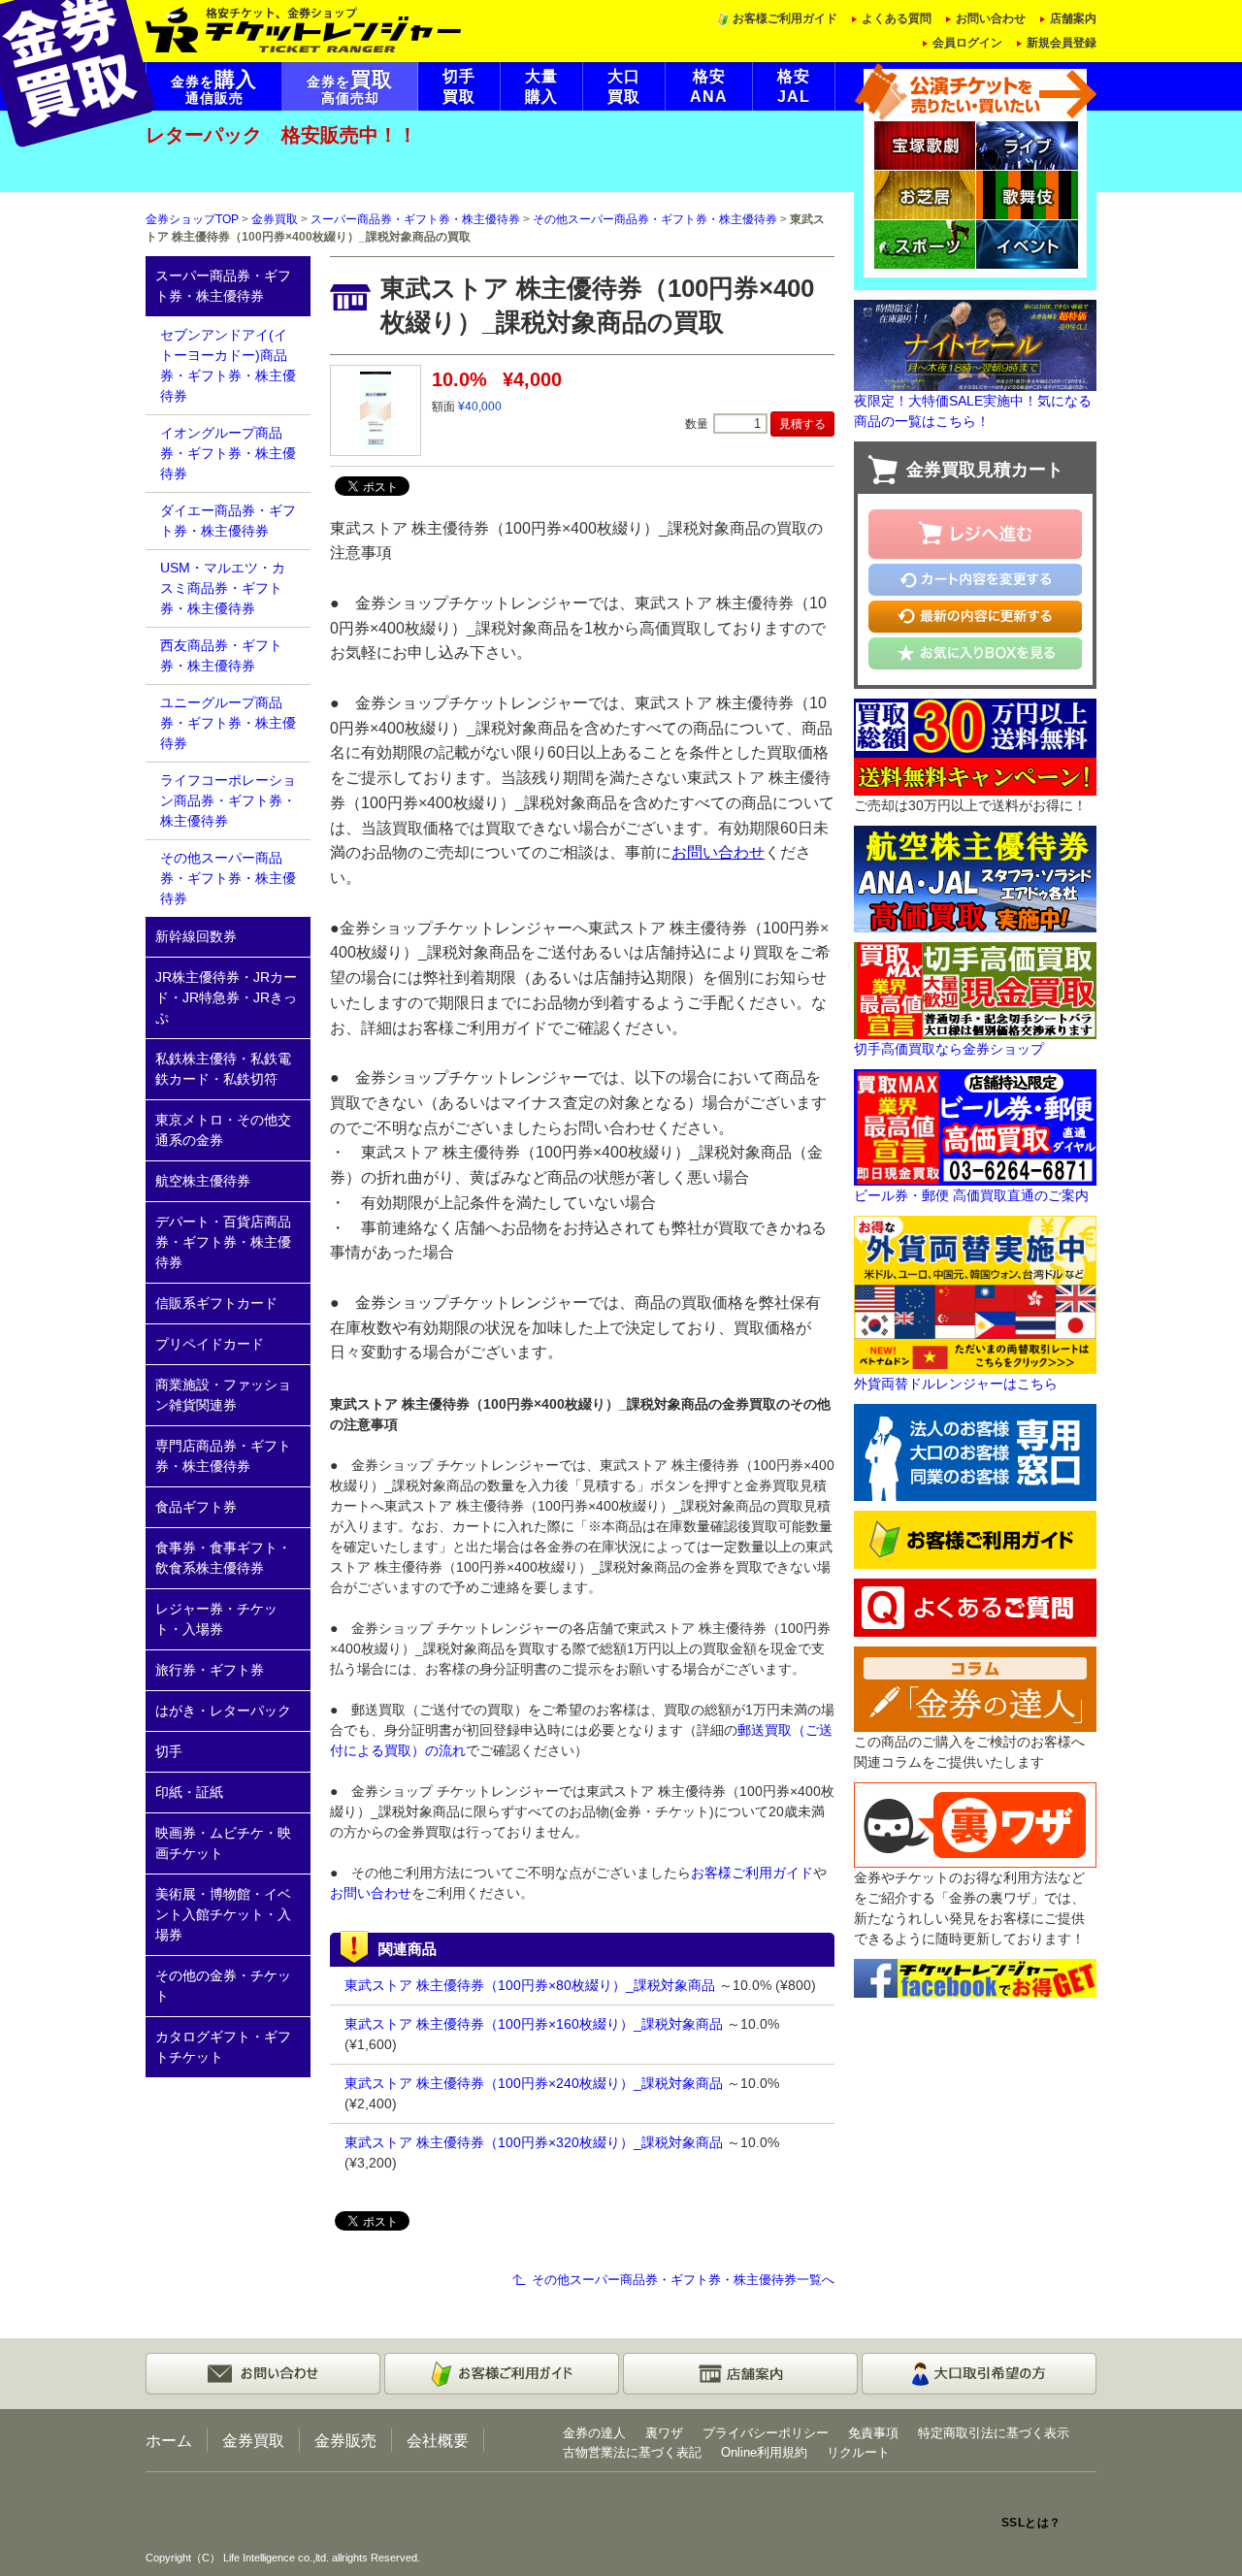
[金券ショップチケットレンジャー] (304, 28)
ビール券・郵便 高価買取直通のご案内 (971, 1195)
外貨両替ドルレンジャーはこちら (956, 1384)
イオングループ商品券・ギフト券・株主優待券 (228, 453)
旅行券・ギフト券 (210, 1670)
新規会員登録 (1062, 43)
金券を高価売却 (350, 87)
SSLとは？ (1031, 2523)
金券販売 (345, 2440)
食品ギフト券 (196, 1507)
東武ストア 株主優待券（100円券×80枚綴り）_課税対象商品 (530, 1985)
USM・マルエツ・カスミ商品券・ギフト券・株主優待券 (223, 588)
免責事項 (873, 2433)
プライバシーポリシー (766, 2433)
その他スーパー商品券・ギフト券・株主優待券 (655, 219)
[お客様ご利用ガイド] (975, 1539)
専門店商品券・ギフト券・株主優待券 (223, 1456)
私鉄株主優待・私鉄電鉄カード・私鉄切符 (223, 1069)
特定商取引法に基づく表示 (994, 2433)
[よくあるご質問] (975, 1607)
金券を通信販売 (214, 87)
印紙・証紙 (189, 1792)
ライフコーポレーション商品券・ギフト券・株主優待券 (228, 800)
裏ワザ (664, 2433)
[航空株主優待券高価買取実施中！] (975, 877)
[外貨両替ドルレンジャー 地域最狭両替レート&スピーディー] (975, 1293)
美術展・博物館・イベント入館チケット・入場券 (223, 1914)
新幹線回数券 (196, 936)
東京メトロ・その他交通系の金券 (223, 1130)
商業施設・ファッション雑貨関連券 (223, 1395)
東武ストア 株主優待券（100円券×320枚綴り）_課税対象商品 (534, 2142)
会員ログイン (967, 43)
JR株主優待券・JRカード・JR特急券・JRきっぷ (226, 997)
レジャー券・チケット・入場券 (216, 1619)
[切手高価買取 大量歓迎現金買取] (975, 989)
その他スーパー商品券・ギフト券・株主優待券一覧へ (683, 2280)
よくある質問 (897, 18)
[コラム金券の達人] (975, 1688)
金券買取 (275, 219)
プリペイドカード (210, 1344)
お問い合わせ (991, 18)
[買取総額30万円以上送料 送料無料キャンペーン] (975, 745)
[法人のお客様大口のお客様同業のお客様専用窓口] (975, 1451)
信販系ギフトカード (216, 1303)
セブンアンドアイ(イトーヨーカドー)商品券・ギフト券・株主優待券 (228, 365)
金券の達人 (594, 2433)
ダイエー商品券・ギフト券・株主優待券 (228, 521)
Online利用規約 (764, 2452)
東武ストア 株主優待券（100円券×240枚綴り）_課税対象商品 (534, 2083)
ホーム (169, 2440)
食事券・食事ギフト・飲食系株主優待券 (223, 1558)
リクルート (858, 2452)
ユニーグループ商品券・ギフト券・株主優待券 (228, 723)
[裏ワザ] (975, 1824)
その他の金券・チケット (223, 1986)
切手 (169, 1751)
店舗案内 (1073, 18)
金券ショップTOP (192, 219)
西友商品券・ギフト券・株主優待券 (221, 655)
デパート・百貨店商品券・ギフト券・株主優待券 (223, 1242)
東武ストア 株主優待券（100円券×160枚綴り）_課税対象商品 (534, 2024)
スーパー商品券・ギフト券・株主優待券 (415, 219)
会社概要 (438, 2440)
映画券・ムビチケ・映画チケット (223, 1843)
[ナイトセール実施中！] (975, 344)
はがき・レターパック (223, 1711)
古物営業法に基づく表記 (632, 2452)
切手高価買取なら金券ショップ (949, 1049)
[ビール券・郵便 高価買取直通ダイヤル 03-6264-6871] (975, 1125)
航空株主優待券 (203, 1181)
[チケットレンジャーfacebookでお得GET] (975, 1977)
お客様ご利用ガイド (785, 18)
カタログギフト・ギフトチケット (223, 2047)
